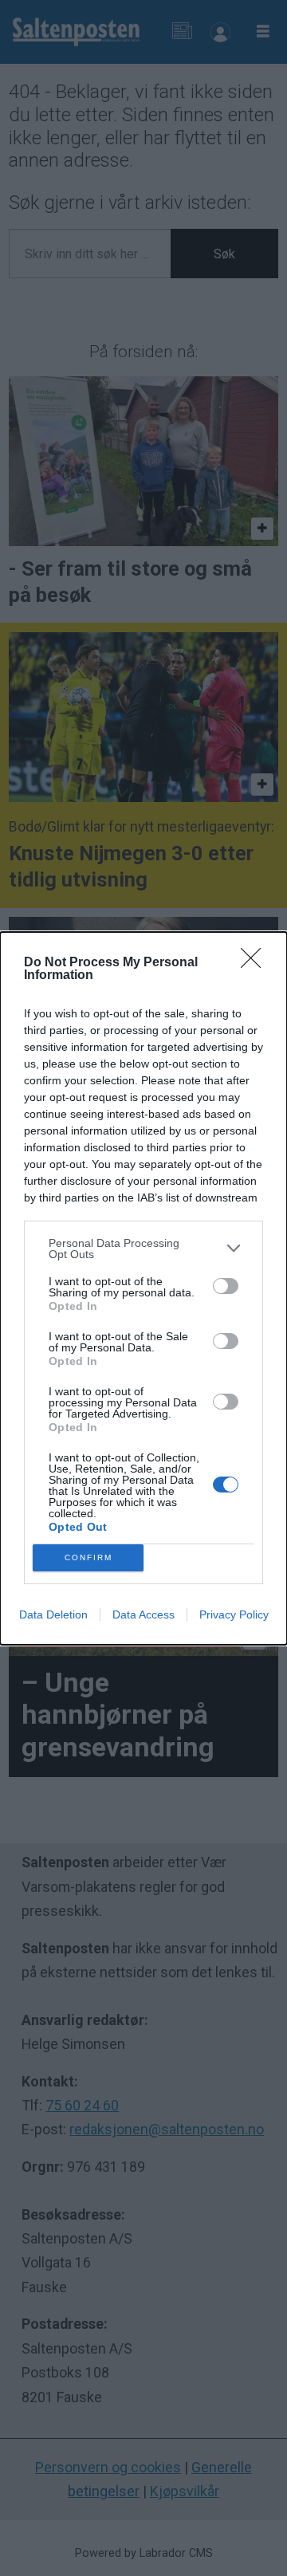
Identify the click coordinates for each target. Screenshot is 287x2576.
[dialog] (143, 1288)
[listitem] (143, 1249)
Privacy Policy (234, 1614)
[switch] (226, 1286)
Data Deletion (53, 1614)
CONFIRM (88, 1557)
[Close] (256, 963)
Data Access (143, 1614)
